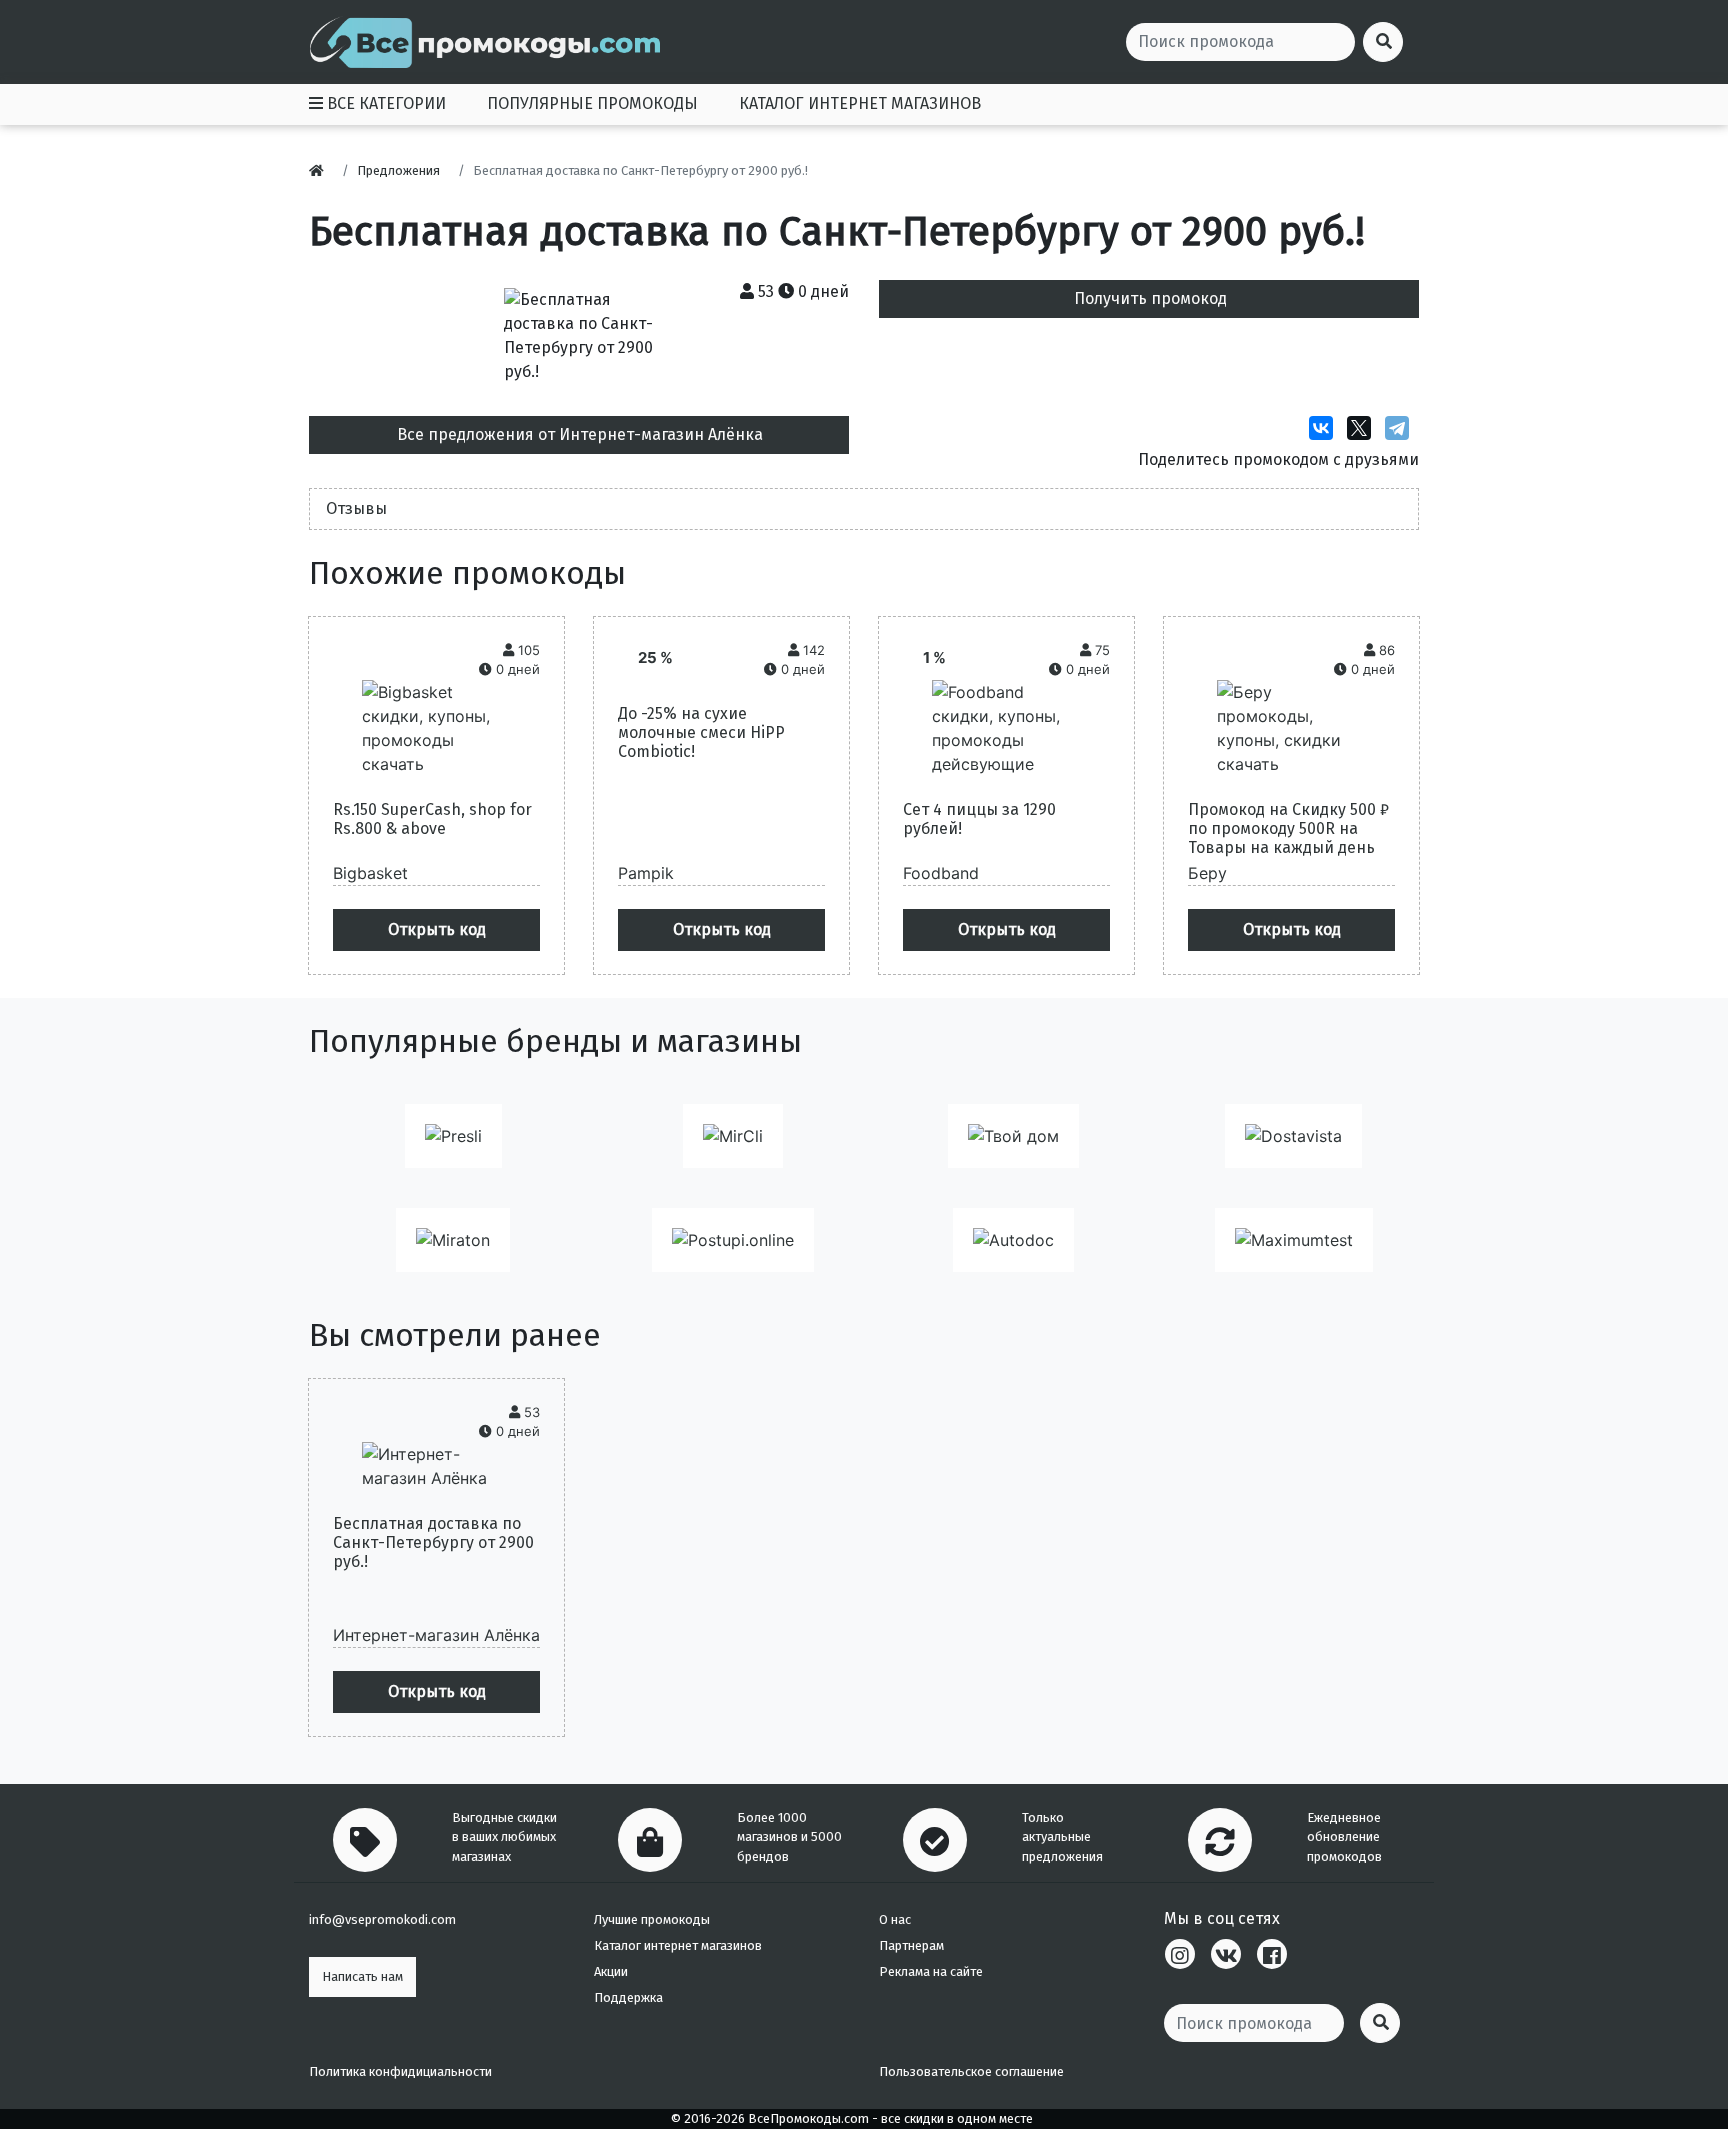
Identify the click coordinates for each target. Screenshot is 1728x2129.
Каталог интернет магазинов (678, 1945)
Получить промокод (1150, 298)
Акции (611, 1971)
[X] (1364, 428)
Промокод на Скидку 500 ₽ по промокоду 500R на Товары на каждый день (1288, 828)
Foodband (941, 873)
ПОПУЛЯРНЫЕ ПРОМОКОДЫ (592, 103)
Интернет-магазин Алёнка (436, 1635)
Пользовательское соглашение (971, 2071)
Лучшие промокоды (652, 1919)
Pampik (646, 873)
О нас (895, 1919)
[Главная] (321, 170)
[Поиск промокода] (1380, 2023)
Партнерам (911, 1945)
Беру (1207, 873)
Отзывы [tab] (356, 508)
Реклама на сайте (931, 1971)
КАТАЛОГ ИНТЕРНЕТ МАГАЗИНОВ (860, 103)
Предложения (398, 170)
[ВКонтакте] (1326, 428)
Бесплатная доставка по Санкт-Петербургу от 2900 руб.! (433, 1542)
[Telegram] (1402, 428)
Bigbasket (370, 873)
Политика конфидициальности (400, 2071)
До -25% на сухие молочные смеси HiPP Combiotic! (701, 732)
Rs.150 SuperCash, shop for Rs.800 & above (432, 819)
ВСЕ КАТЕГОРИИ (384, 103)
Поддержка (628, 1997)
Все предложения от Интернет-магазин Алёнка (580, 434)
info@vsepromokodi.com (382, 1919)
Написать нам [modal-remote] (362, 1976)
